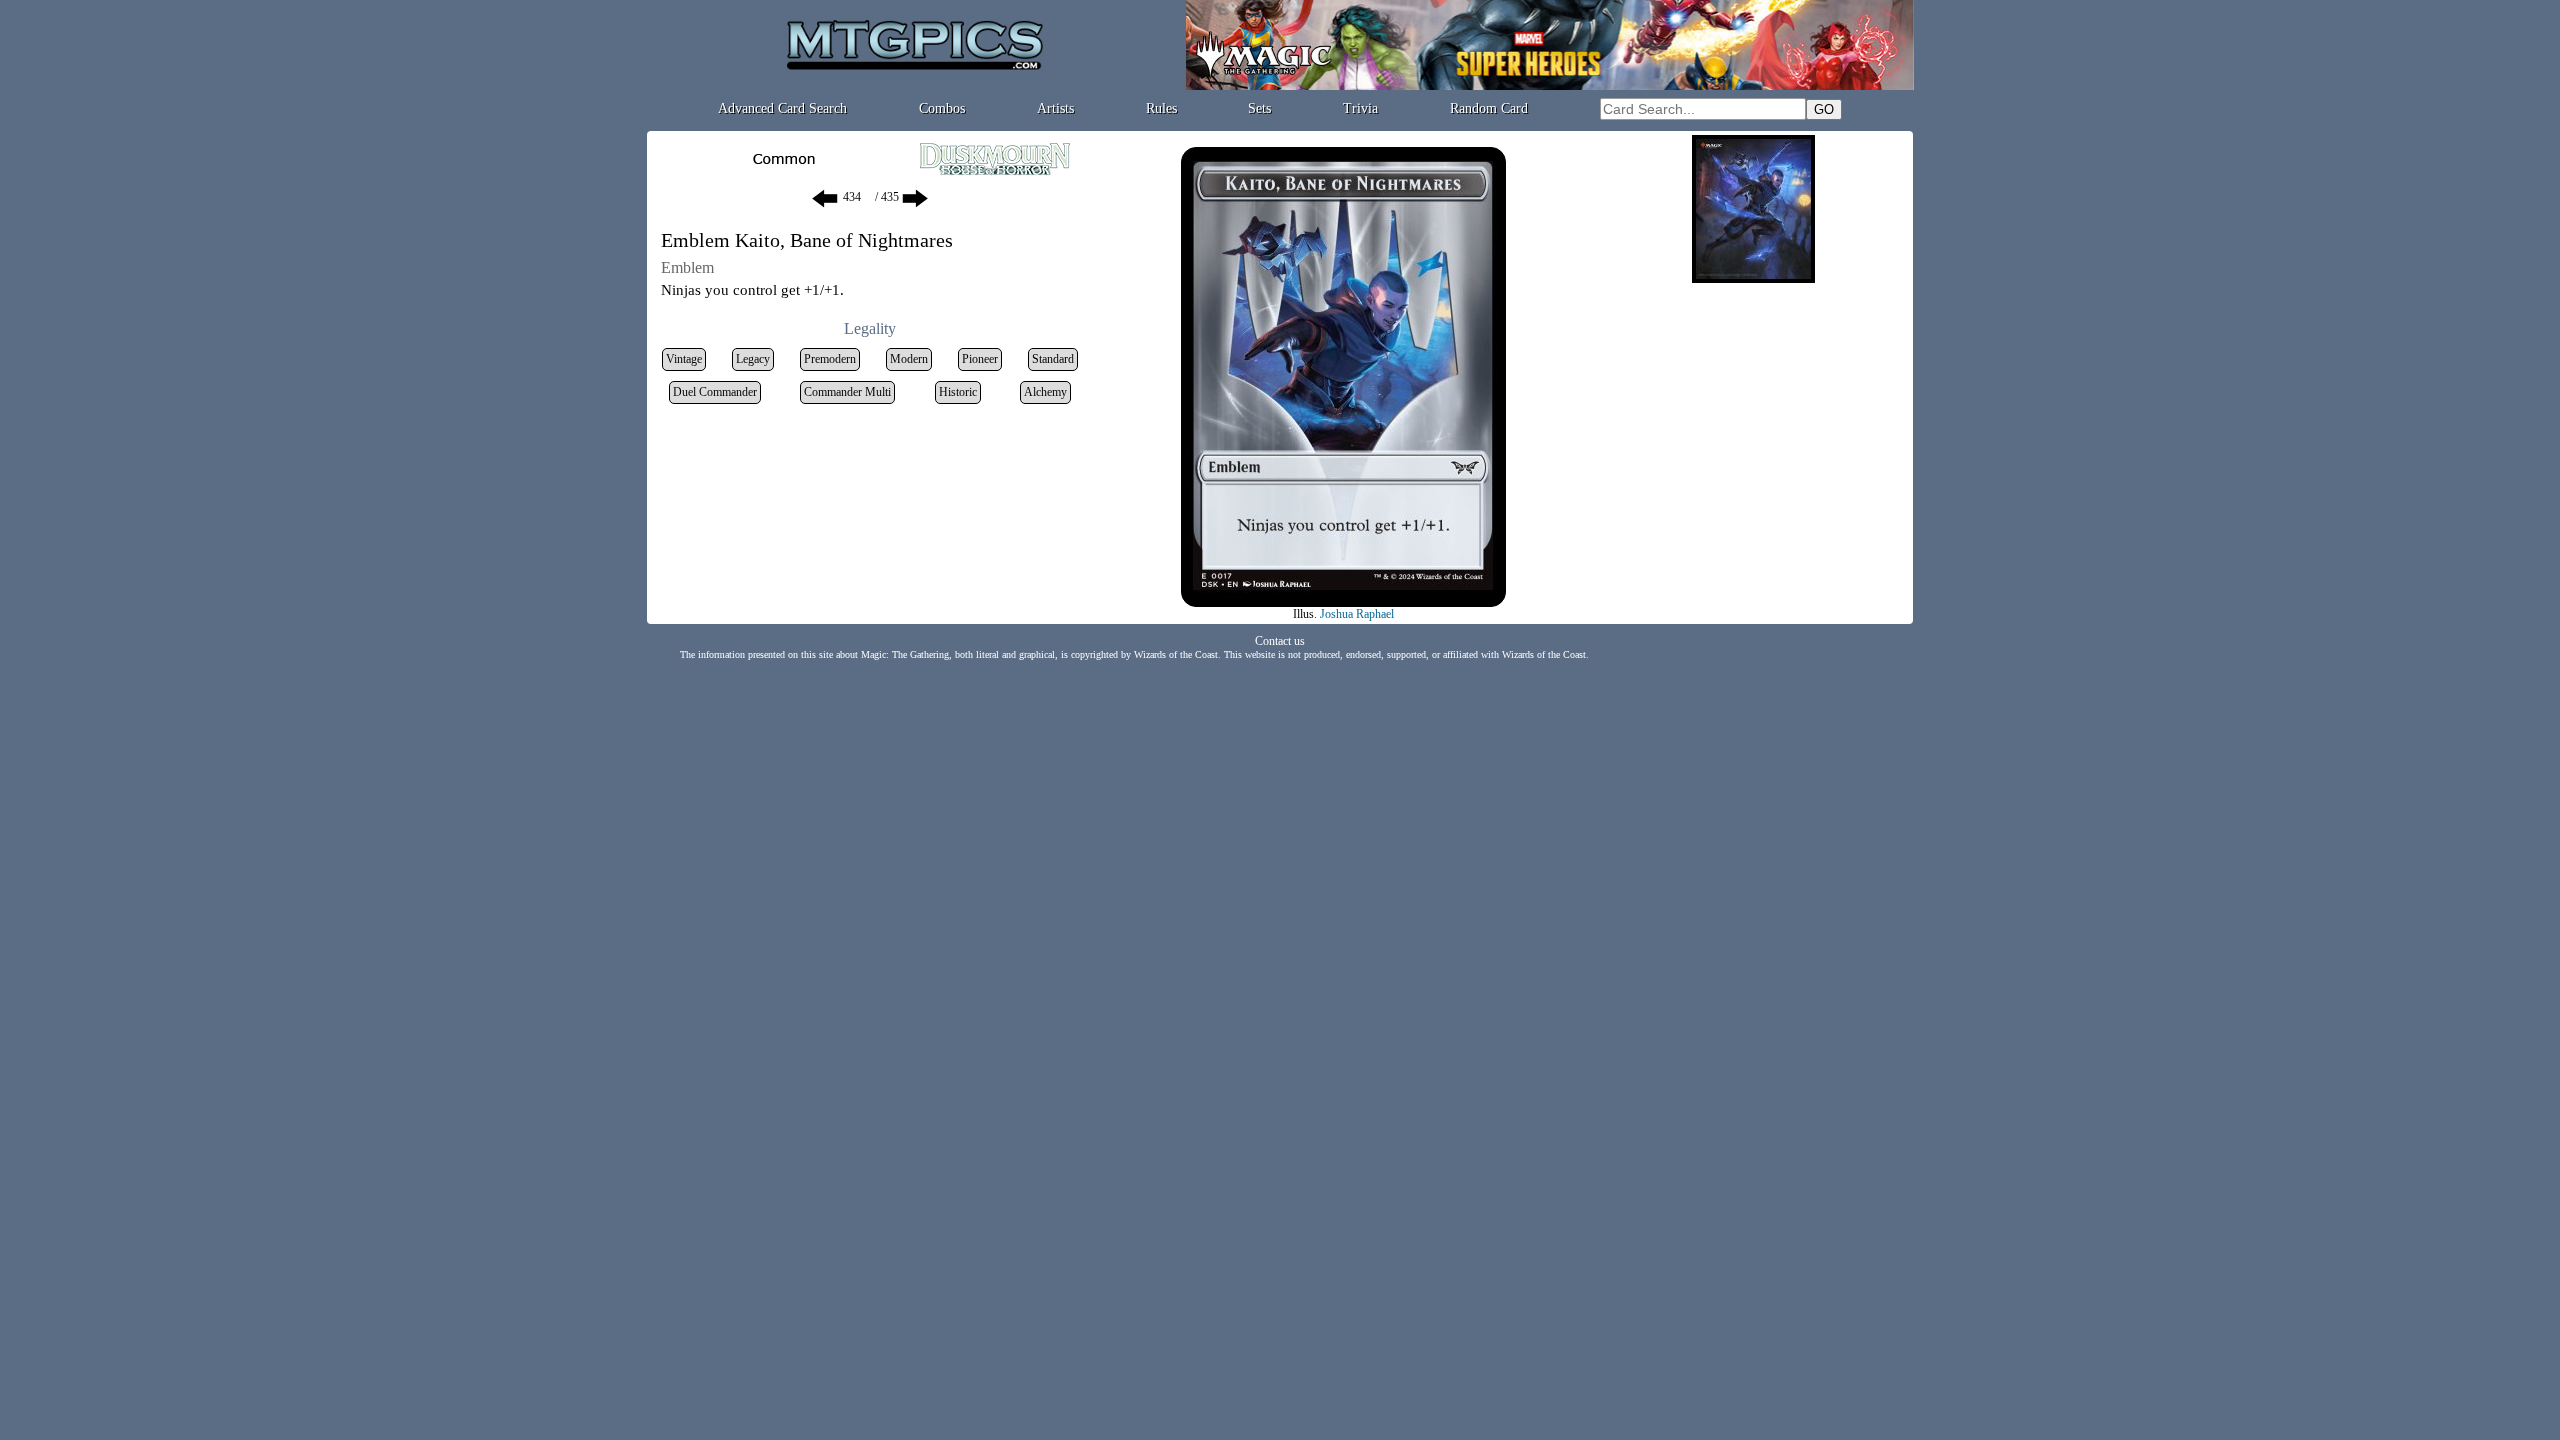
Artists (1055, 108)
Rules (1161, 108)
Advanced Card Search (782, 108)
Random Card (1489, 108)
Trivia (1360, 108)
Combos (942, 108)
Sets (1259, 108)
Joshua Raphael (1357, 614)
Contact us (1280, 641)
